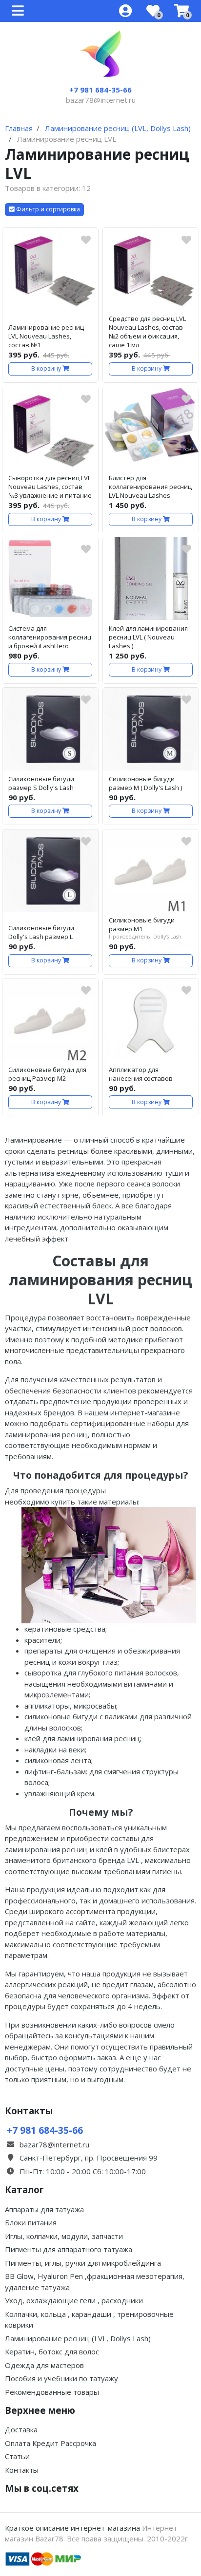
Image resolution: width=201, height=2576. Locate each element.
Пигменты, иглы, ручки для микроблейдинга (83, 2263)
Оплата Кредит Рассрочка (50, 2443)
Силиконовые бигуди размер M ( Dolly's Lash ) (145, 783)
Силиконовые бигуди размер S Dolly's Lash (41, 783)
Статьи (17, 2456)
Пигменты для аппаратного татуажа (69, 2249)
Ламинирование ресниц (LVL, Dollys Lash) (78, 2338)
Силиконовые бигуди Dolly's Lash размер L (41, 932)
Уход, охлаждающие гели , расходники (74, 2300)
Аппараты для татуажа (44, 2209)
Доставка (21, 2429)
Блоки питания (31, 2222)
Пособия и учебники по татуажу (61, 2378)
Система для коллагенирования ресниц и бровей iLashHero (50, 637)
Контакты (22, 2470)
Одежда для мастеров (44, 2365)
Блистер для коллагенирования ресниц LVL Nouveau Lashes (150, 487)
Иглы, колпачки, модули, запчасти (64, 2236)
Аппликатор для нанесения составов (141, 1074)
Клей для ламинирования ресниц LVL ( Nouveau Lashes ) (148, 637)
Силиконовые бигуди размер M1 (142, 924)
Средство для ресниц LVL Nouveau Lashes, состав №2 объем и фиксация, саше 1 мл (147, 332)
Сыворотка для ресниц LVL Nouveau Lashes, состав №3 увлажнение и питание (50, 487)
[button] (44, 210)
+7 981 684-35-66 (100, 90)
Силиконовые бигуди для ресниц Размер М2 (47, 1074)
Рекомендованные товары (52, 2392)
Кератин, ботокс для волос (52, 2351)
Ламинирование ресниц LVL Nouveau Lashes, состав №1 (46, 336)
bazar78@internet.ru (101, 100)
